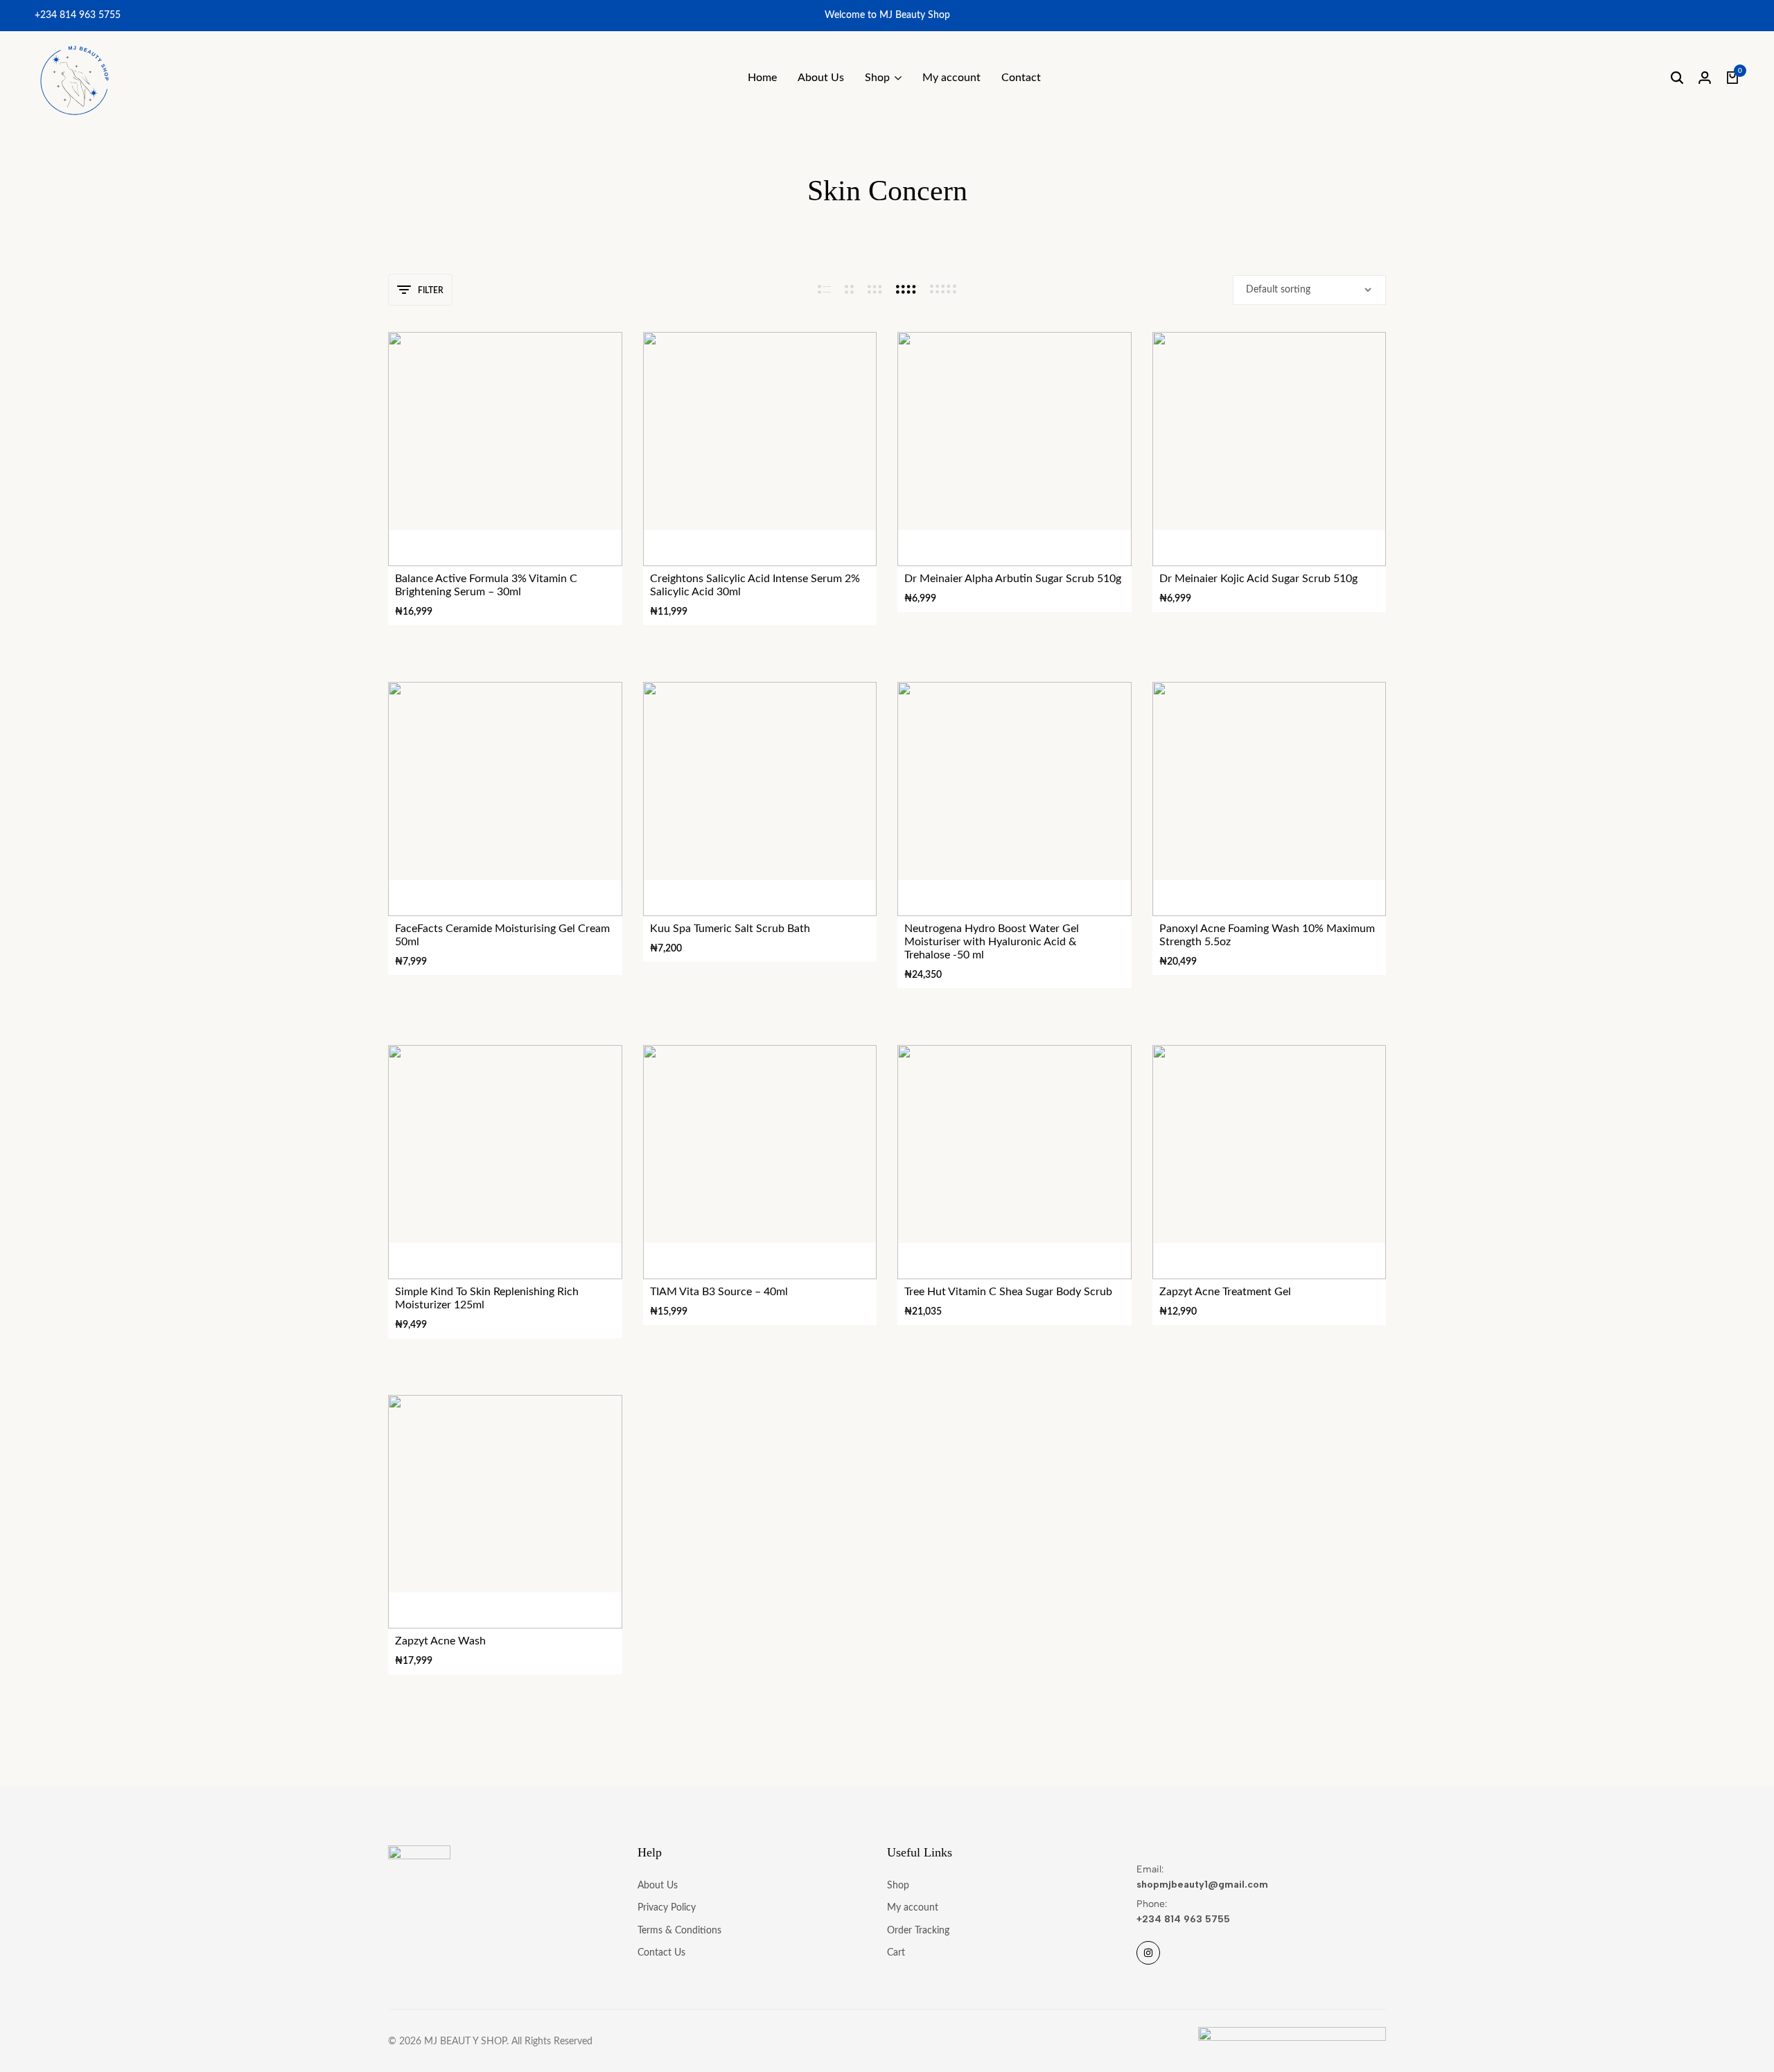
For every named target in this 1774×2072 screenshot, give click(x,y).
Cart (896, 1953)
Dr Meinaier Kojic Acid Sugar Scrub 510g (1258, 579)
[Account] (1705, 78)
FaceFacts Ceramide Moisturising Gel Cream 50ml (502, 935)
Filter (431, 290)
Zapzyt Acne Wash (440, 1641)
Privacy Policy (667, 1908)
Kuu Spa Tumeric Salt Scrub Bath (730, 929)
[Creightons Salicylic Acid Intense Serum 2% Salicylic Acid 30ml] (760, 449)
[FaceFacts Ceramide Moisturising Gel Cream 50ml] (505, 799)
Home (762, 78)
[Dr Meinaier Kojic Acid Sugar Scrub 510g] (1270, 449)
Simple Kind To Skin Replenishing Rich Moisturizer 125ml (487, 1298)
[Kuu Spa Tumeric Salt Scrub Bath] (760, 799)
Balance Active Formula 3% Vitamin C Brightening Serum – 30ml (486, 585)
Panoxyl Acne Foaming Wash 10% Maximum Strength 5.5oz (1267, 935)
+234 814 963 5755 (78, 15)
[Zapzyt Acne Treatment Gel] (1270, 1162)
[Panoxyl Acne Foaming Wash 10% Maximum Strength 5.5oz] (1270, 799)
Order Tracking (918, 1931)
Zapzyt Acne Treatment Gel (1225, 1292)
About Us (821, 78)
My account (951, 78)
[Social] (1148, 1953)
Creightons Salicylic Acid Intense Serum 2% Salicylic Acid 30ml (755, 585)
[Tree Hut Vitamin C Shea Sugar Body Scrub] (1015, 1162)
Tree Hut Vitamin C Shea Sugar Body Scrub (1008, 1292)
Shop (877, 78)
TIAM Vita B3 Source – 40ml (719, 1292)
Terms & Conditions (679, 1931)
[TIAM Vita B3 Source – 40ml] (760, 1162)
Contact (1021, 78)
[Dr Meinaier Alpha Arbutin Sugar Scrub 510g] (1015, 449)
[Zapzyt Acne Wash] (505, 1512)
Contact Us (661, 1953)
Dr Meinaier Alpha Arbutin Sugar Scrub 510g (1013, 579)
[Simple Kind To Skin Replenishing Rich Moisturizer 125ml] (505, 1162)
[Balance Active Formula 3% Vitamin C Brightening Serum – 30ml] (505, 449)
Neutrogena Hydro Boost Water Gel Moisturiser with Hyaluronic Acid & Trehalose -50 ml (992, 942)
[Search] (1677, 78)
